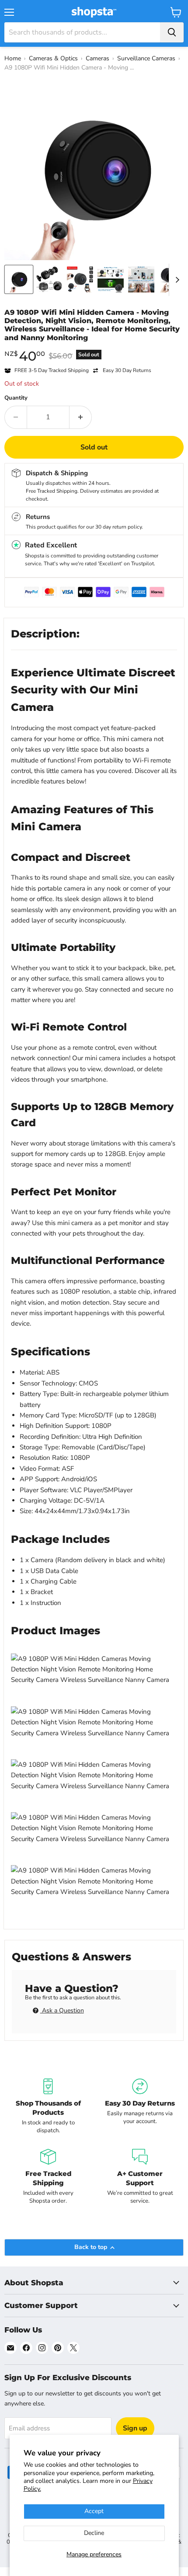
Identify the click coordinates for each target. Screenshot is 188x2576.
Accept (94, 2511)
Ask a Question (62, 2010)
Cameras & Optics (53, 58)
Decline (94, 2533)
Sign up (135, 2428)
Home (13, 58)
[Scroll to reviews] (94, 348)
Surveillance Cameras (146, 58)
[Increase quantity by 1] (81, 417)
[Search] (172, 32)
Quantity (16, 398)
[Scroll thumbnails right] (176, 280)
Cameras (97, 58)
